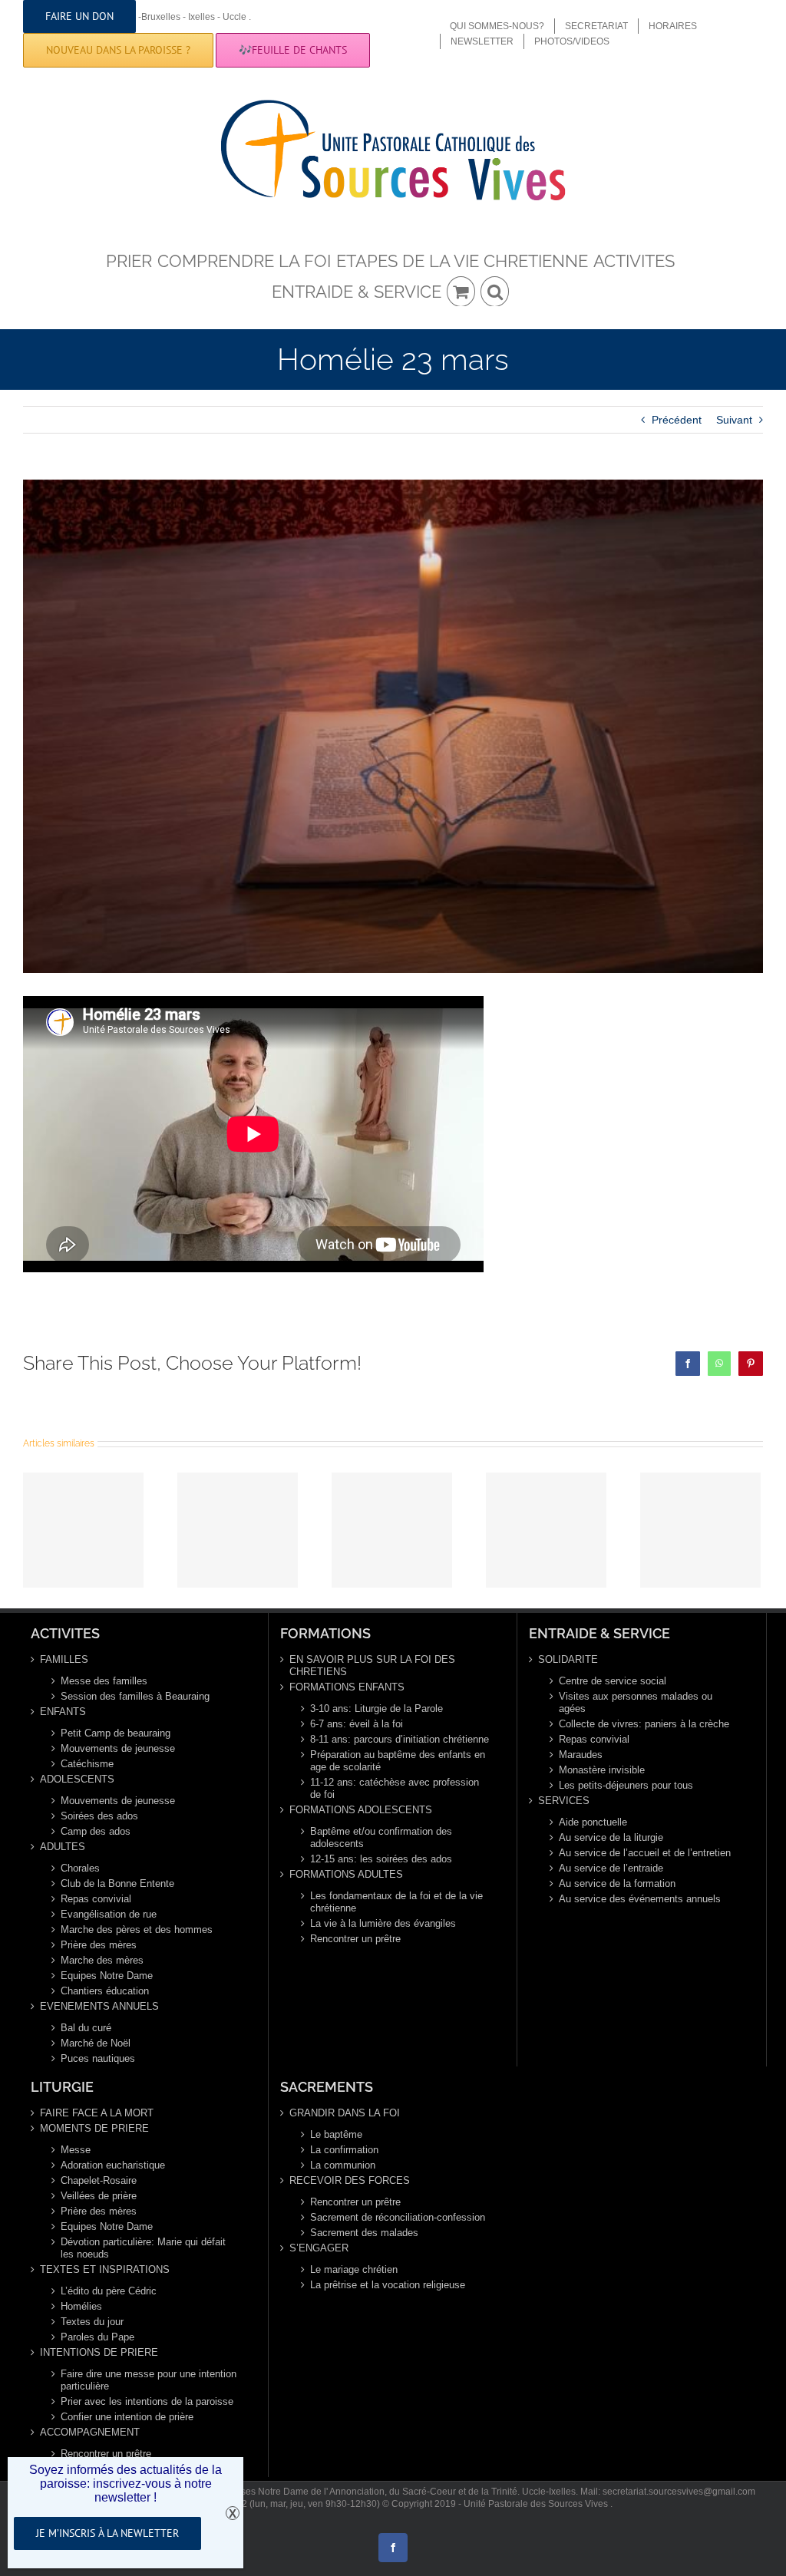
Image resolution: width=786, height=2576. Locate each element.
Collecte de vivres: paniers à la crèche (644, 1724)
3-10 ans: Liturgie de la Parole (376, 1709)
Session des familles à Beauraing (135, 1696)
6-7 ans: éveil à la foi (357, 1724)
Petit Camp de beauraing (116, 1733)
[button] (495, 291)
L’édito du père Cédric (109, 2291)
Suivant (734, 420)
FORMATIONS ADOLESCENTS (361, 1810)
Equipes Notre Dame (107, 1976)
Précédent (677, 420)
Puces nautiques (98, 2058)
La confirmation (344, 2150)
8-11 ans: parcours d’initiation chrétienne (400, 1739)
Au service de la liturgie (611, 1837)
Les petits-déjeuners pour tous (626, 1785)
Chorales (80, 1868)
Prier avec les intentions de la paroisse (147, 2401)
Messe (76, 2150)
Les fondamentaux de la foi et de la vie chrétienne (396, 1902)
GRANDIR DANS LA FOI (345, 2113)
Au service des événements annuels (640, 1899)
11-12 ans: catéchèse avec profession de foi (395, 1788)
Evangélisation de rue (109, 1914)
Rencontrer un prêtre (355, 1939)
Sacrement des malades (364, 2233)
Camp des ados (96, 1831)
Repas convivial (96, 1899)
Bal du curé (86, 2028)
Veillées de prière (99, 2196)
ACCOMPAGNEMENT (90, 2432)
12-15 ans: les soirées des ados (381, 1859)
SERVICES (564, 1801)
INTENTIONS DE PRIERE (99, 2352)
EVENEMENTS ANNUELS (99, 2006)
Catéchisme (87, 1764)
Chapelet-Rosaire (99, 2180)
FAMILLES (64, 1659)
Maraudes (581, 1755)
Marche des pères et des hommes (137, 1930)
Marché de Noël (96, 2043)
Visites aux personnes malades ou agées (636, 1702)
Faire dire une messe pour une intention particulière (149, 2380)
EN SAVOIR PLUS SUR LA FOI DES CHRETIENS (372, 1666)
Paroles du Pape (97, 2337)
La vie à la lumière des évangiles (383, 1923)
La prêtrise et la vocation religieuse (388, 2285)
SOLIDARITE (568, 1659)
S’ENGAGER (319, 2248)
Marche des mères (102, 1960)
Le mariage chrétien (354, 2269)
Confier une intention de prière (127, 2417)
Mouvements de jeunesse (118, 1748)
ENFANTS (63, 1712)
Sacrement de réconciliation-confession (398, 2217)
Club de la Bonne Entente (117, 1883)
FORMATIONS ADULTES (346, 1874)
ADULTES (63, 1847)
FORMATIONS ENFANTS (347, 1687)
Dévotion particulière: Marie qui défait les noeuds (143, 2248)
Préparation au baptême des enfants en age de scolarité (398, 1761)
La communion (343, 2165)
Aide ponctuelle (593, 1822)
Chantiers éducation (105, 1991)
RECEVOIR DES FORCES (350, 2180)
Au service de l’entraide (611, 1868)
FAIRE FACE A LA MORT (97, 2113)
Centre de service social (613, 1681)
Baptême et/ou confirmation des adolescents (381, 1837)
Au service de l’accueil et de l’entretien (645, 1853)
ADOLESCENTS (77, 1779)
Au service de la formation (617, 1883)
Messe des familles (104, 1681)
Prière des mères (99, 1945)
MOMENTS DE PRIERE (94, 2128)
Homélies (81, 2306)
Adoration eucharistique (113, 2165)
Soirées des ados (99, 1816)
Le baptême (336, 2134)
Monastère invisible (602, 1770)
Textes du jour (92, 2322)
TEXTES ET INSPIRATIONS (105, 2269)
